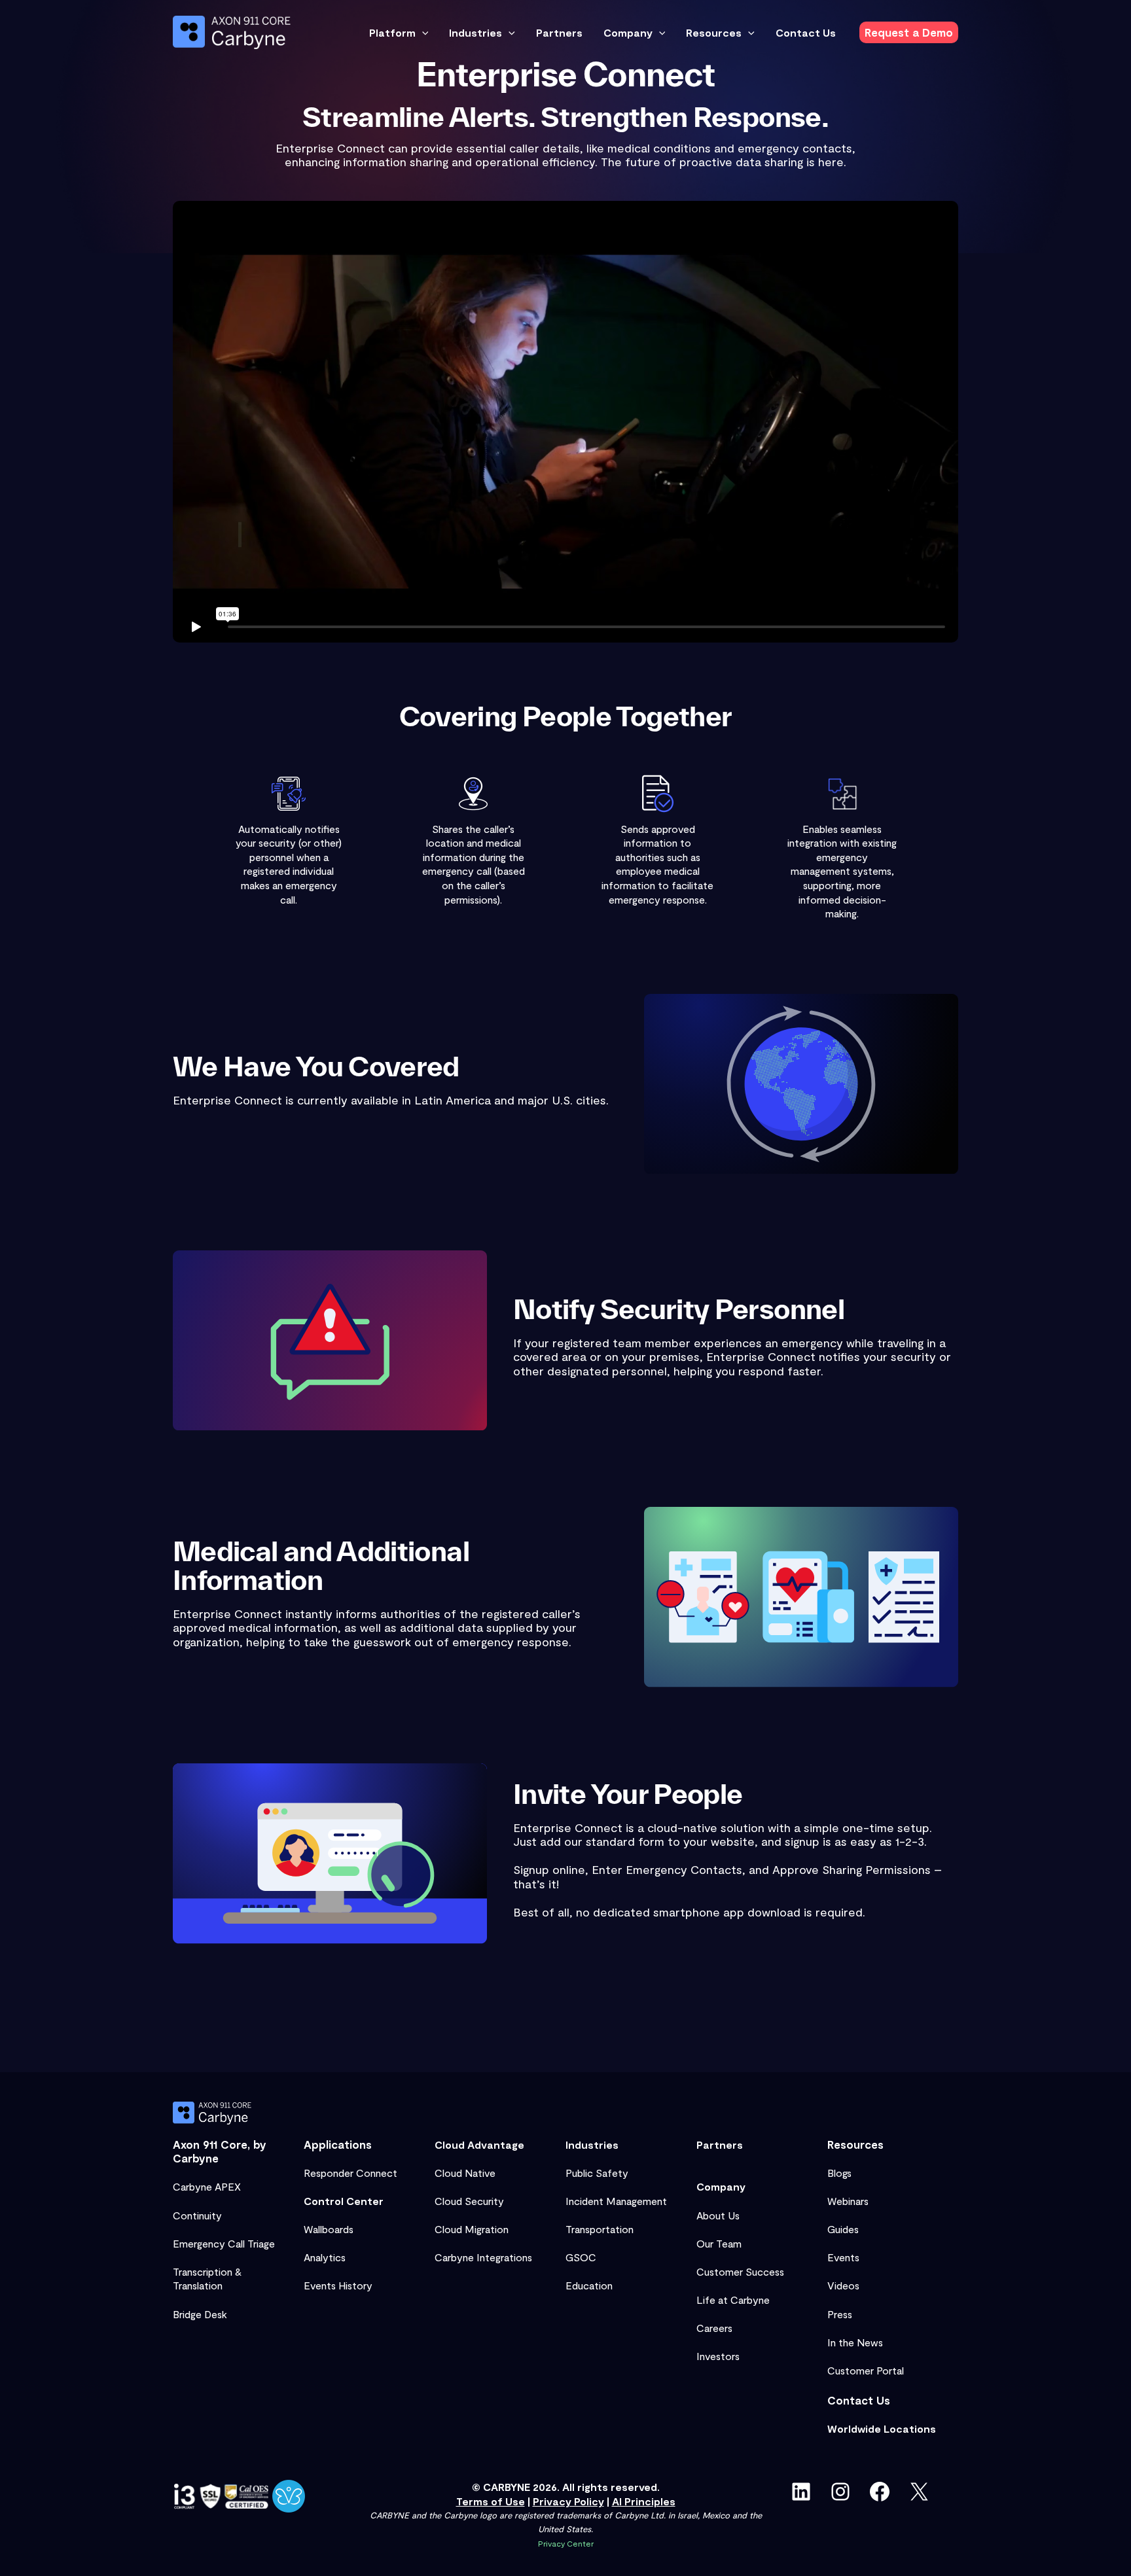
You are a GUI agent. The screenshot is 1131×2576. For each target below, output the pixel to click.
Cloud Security (469, 2201)
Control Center (344, 2201)
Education (589, 2285)
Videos (843, 2285)
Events (843, 2257)
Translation (198, 2285)
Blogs (839, 2173)
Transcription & (207, 2271)
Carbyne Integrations (483, 2257)
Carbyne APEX (207, 2186)
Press (840, 2314)
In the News (855, 2342)
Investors (718, 2356)
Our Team (719, 2243)
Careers (714, 2328)
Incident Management (616, 2201)
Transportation (600, 2229)
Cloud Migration (472, 2229)
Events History (338, 2285)
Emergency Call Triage (224, 2243)
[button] (422, 33)
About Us (718, 2215)
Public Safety (597, 2173)
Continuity (197, 2215)
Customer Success (740, 2271)
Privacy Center (566, 2543)
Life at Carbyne (733, 2300)
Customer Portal (866, 2370)
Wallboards (329, 2229)
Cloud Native (465, 2173)
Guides (843, 2229)
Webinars (848, 2201)
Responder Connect (350, 2173)
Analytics (325, 2257)
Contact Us (859, 2400)
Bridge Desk (200, 2314)
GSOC (581, 2257)
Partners (720, 2144)
